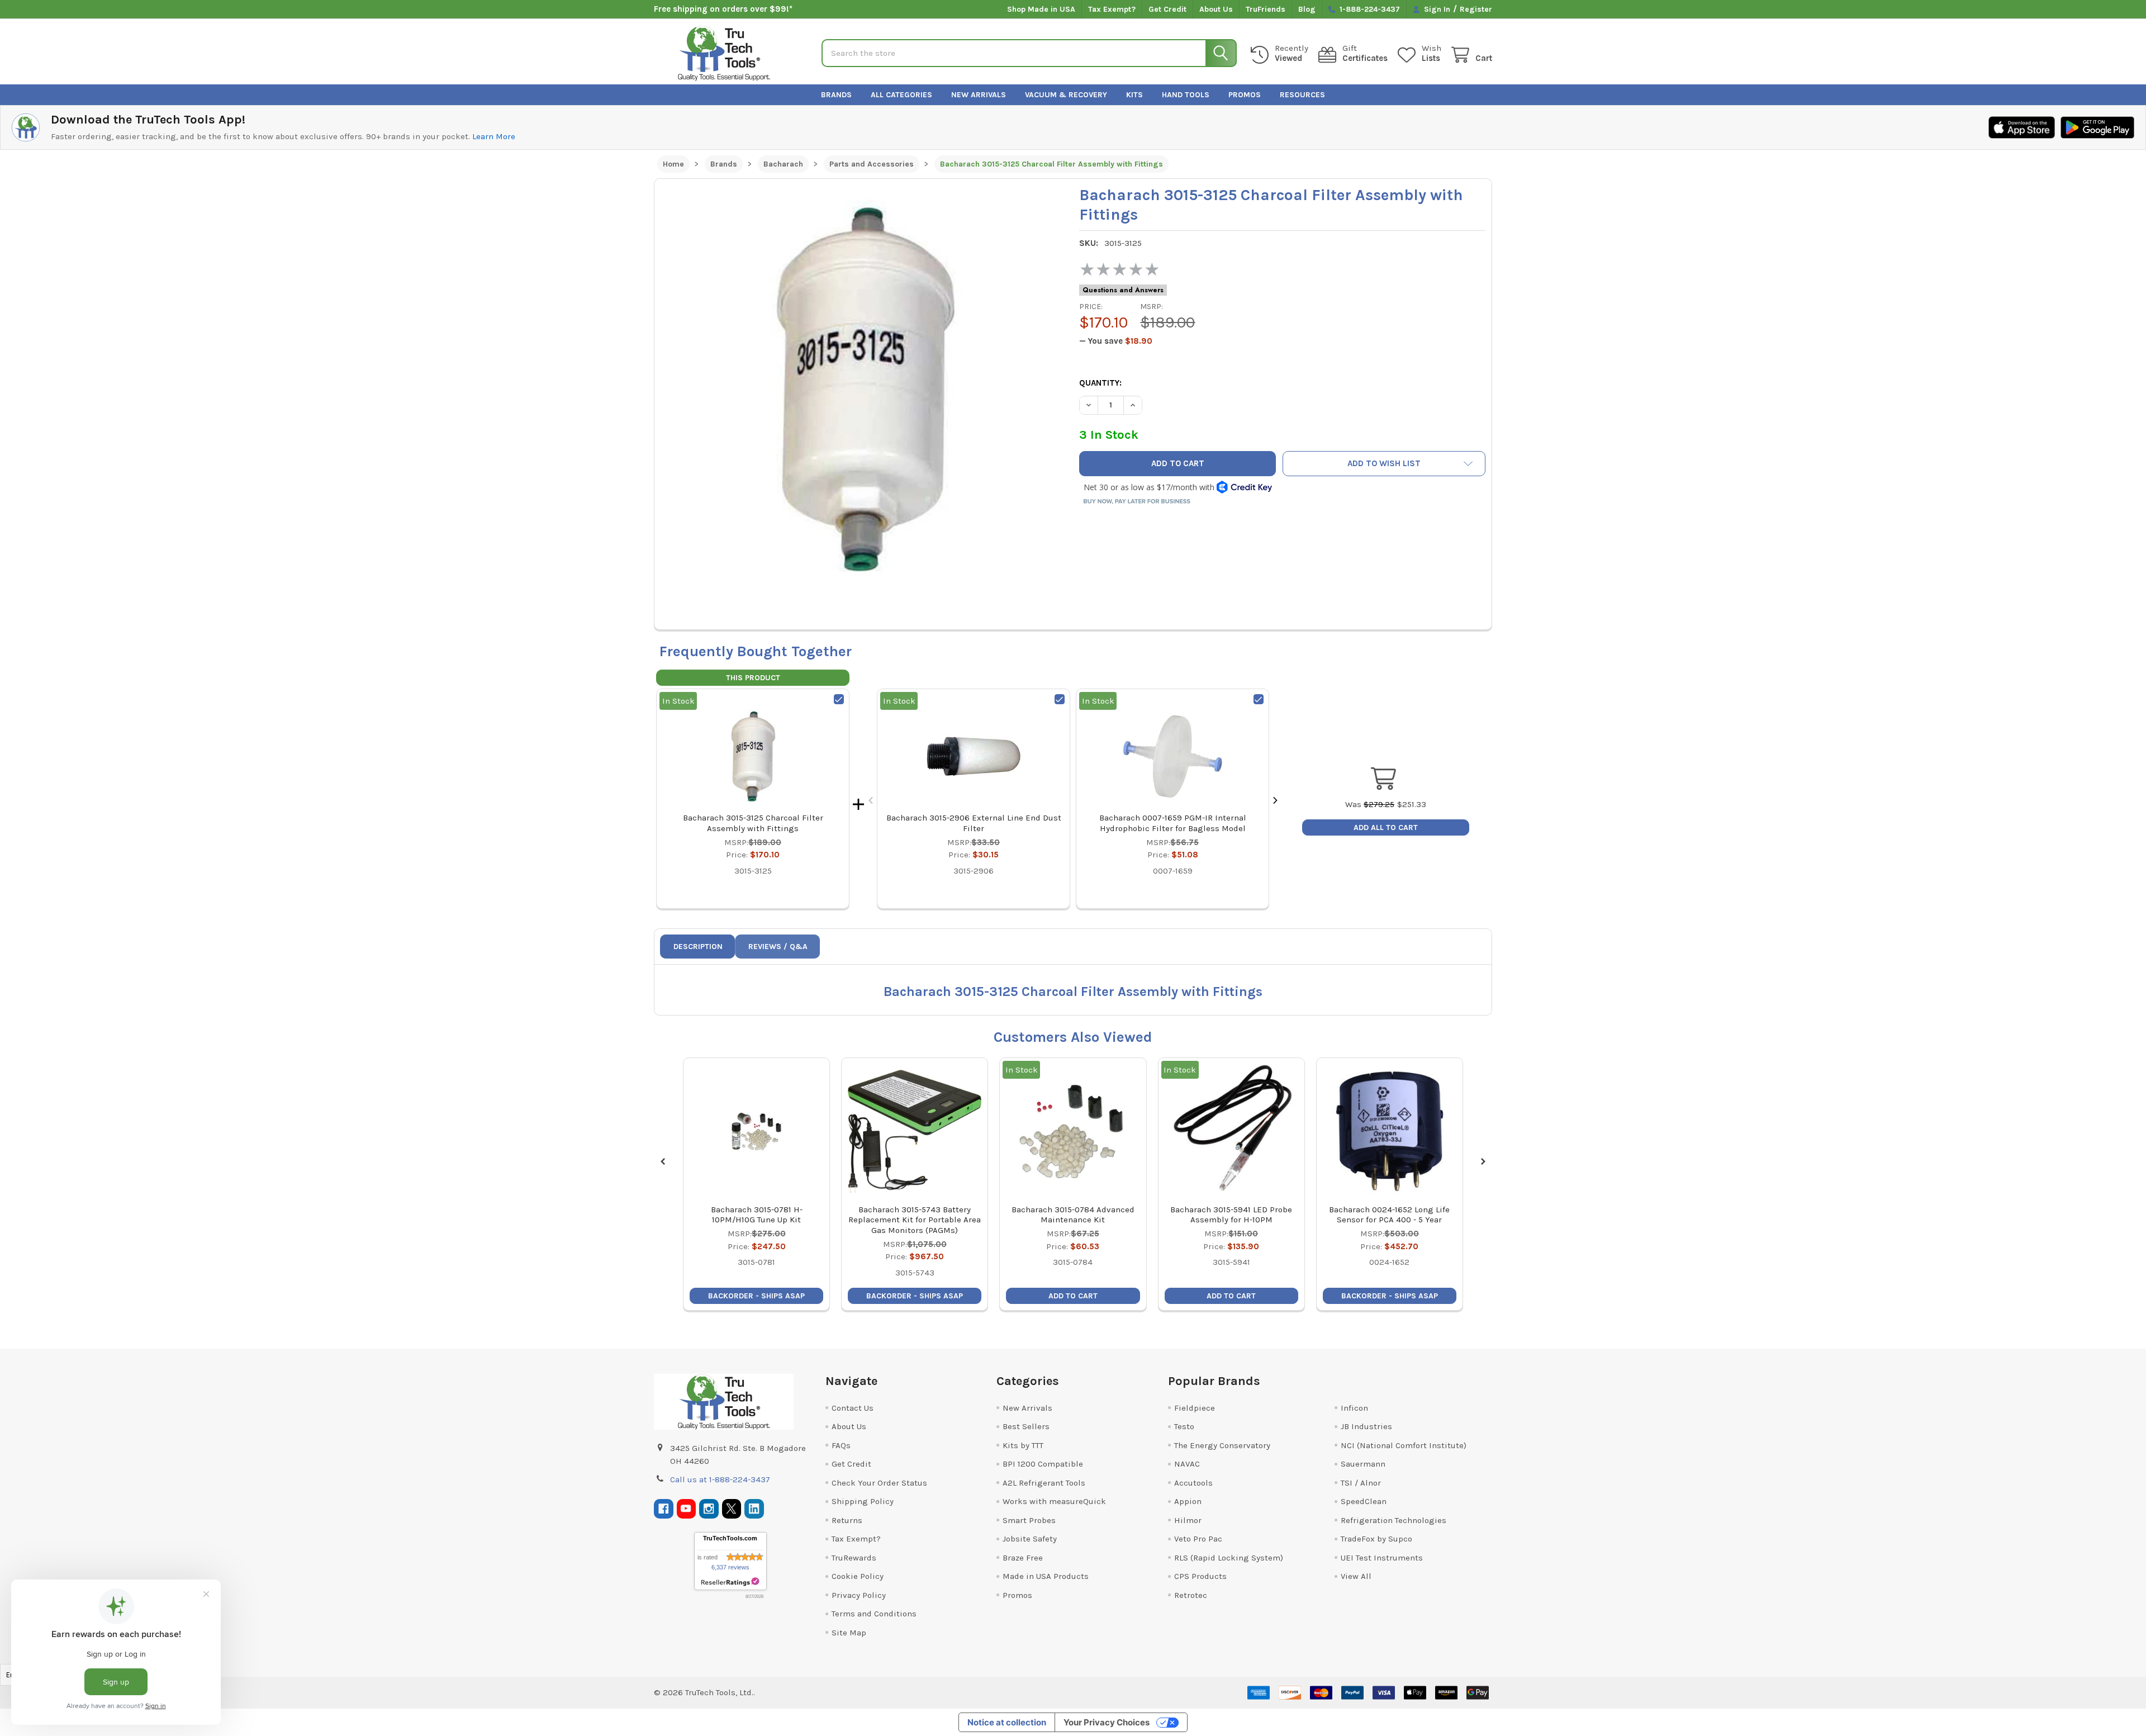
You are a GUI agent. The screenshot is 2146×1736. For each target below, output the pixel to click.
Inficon (1354, 1408)
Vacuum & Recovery (1066, 95)
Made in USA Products (1046, 1576)
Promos (1245, 95)
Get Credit (1167, 9)
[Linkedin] (754, 1509)
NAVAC (1187, 1464)
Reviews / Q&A (778, 947)
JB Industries (1366, 1426)
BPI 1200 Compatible (1043, 1464)
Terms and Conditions (874, 1614)
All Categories (901, 95)
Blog (1307, 9)
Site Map (849, 1633)
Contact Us (853, 1408)
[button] (1384, 464)
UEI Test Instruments (1382, 1558)
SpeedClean (1364, 1501)
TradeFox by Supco (1376, 1539)
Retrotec (1191, 1595)
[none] (864, 388)
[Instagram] (709, 1509)
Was (1370, 804)
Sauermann (1363, 1464)
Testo (1184, 1426)
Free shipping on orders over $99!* (723, 9)
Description (698, 947)
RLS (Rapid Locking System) (1229, 1558)
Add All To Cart (1386, 827)
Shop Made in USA (1041, 9)
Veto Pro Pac (1198, 1539)
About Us (1216, 9)
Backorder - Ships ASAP (756, 1296)
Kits (1134, 95)
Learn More (494, 136)
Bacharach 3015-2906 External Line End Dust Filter (974, 823)
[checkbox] (839, 699)
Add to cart (1073, 1296)
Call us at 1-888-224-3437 (720, 1479)
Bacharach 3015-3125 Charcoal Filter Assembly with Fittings (753, 823)
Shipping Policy (863, 1501)
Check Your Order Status (879, 1483)
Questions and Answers (1123, 290)
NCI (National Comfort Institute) (1404, 1445)
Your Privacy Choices (1107, 1722)
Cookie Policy (858, 1576)
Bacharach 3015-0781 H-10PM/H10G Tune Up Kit (757, 1215)
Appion (1188, 1501)
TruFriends (1266, 9)
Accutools (1193, 1483)
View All (1356, 1576)
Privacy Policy (859, 1595)
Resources (1302, 95)
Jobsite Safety (1030, 1539)
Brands (836, 95)
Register (1476, 9)
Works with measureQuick (1054, 1501)
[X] (732, 1509)
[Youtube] (687, 1509)
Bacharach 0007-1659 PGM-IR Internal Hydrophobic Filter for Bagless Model (1173, 823)
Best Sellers (1026, 1426)
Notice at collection (1007, 1722)
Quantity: (1100, 383)
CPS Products (1200, 1576)
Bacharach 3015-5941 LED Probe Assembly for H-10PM (1231, 1215)
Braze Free (1023, 1558)
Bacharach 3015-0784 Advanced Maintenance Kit (1073, 1215)
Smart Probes (1029, 1520)
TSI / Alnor (1361, 1483)
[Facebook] (664, 1509)
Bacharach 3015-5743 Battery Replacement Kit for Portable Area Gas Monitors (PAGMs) (915, 1220)
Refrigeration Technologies (1394, 1520)
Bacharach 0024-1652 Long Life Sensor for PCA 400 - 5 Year (1389, 1215)
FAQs (841, 1445)
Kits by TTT (1023, 1445)
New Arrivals (979, 95)
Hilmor (1188, 1520)
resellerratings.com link (730, 1582)
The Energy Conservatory (1222, 1445)
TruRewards (854, 1558)
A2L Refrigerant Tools (1044, 1483)
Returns (847, 1520)
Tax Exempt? (1112, 9)
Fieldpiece (1195, 1408)
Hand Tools (1186, 95)
